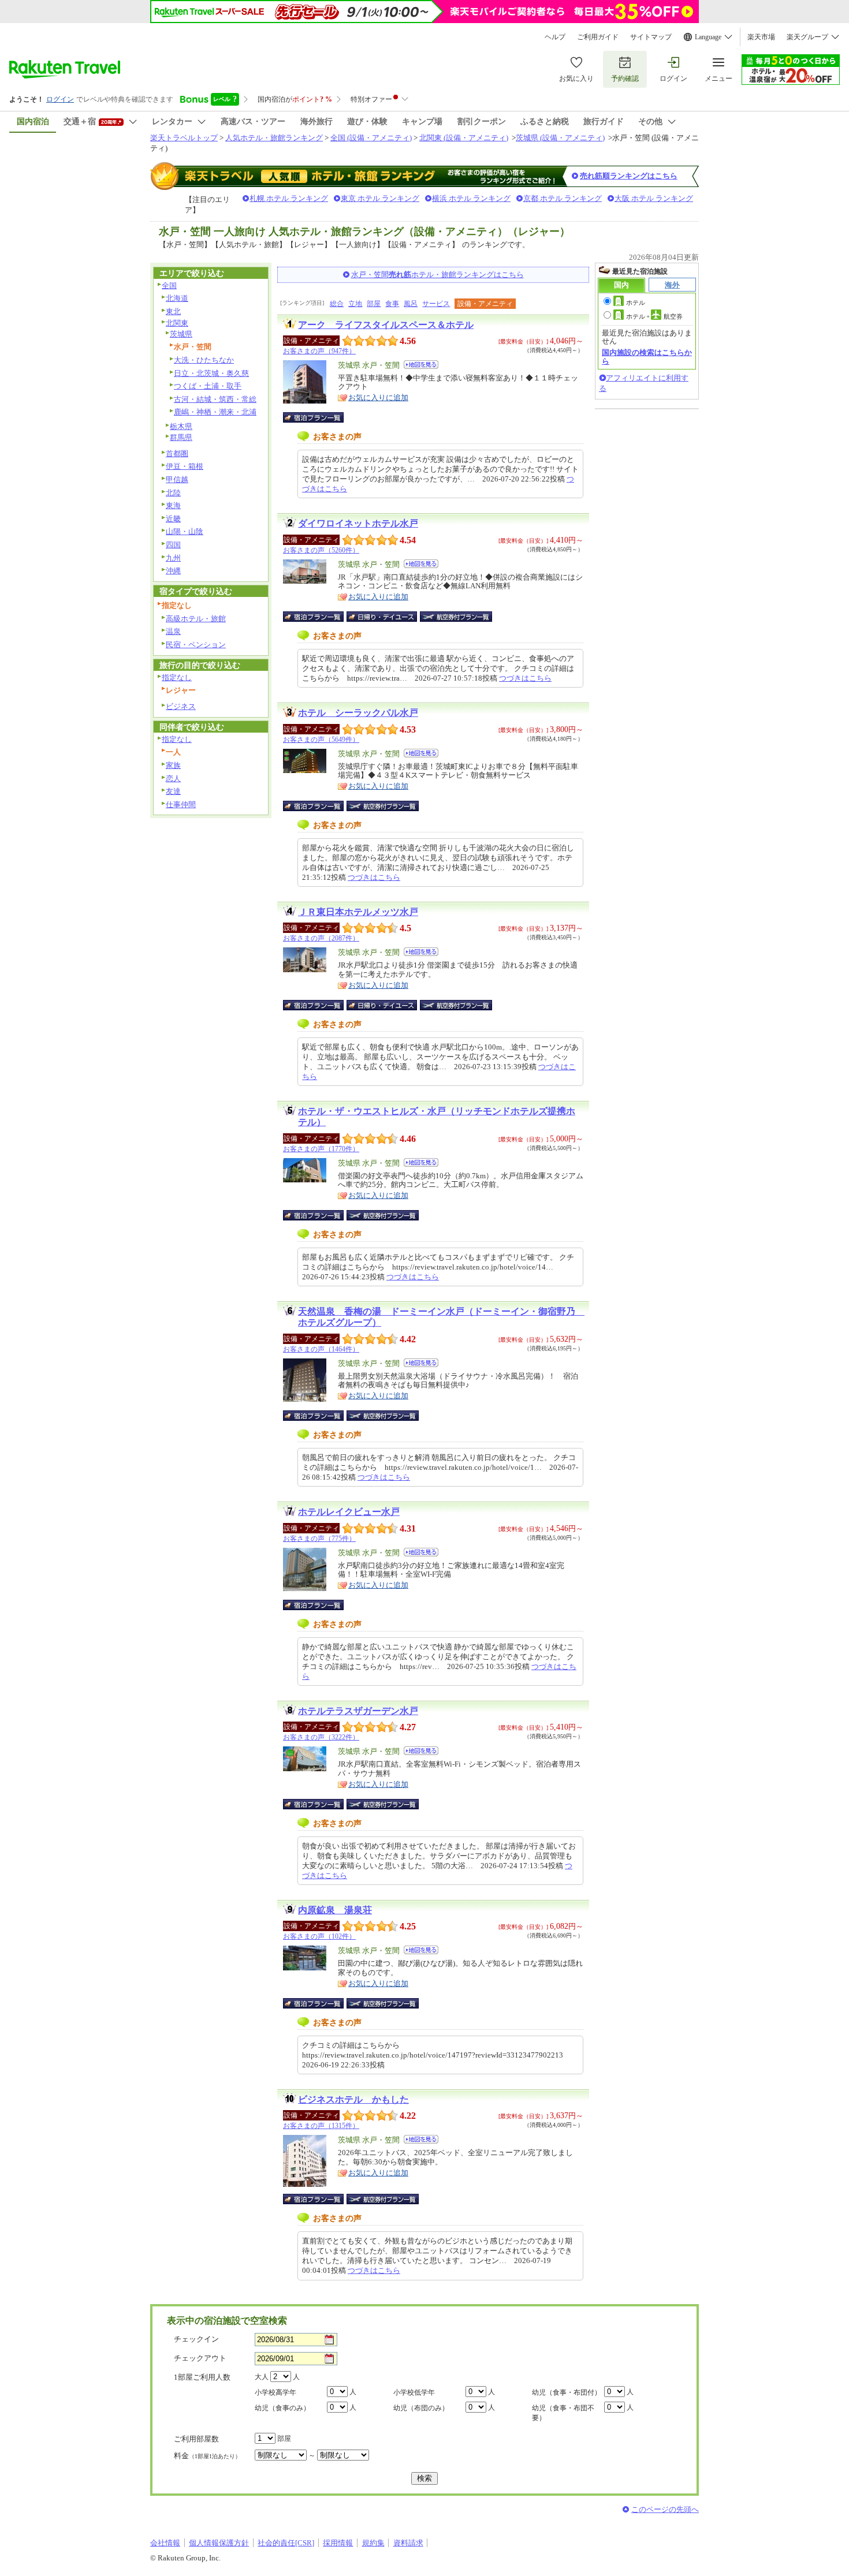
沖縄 (173, 571)
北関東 (177, 323)
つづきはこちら (525, 678)
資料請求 (408, 2543)
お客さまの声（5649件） (321, 740)
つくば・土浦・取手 (208, 386)
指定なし (177, 677)
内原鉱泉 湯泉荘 (335, 1910)
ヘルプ (555, 37)
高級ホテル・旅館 (196, 619)
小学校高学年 (275, 2392)
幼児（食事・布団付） (567, 2392)
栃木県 (181, 426)
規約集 (373, 2543)
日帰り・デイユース (383, 617)
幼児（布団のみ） (421, 2408)
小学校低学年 (414, 2392)
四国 (173, 545)
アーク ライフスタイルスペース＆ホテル (386, 325)
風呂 (411, 304)
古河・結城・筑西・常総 (215, 399)
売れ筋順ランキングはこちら (629, 176)
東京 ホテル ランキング (380, 198)
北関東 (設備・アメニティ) (464, 138)
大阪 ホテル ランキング (654, 198)
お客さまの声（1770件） (321, 1149)
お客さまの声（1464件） (321, 1349)
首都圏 (177, 453)
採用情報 (338, 2543)
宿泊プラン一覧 (319, 417)
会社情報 (165, 2543)
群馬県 (181, 437)
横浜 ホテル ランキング (471, 198)
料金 (207, 2456)
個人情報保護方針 (219, 2543)
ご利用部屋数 (196, 2439)
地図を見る (421, 365)
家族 (173, 765)
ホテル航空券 (654, 316)
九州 (173, 558)
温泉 (173, 631)
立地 (355, 304)
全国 (169, 285)
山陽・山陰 (185, 531)
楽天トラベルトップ (184, 138)
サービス (436, 304)
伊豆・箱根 (185, 466)
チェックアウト (200, 2358)
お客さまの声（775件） (319, 1539)
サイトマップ (651, 37)
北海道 (177, 298)
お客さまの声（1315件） (321, 2126)
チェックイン (196, 2339)
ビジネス (181, 706)
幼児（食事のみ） (282, 2408)
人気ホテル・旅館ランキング (274, 138)
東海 (173, 505)
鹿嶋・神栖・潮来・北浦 (215, 412)
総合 (337, 304)
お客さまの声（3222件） (321, 1737)
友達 (173, 791)
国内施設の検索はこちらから (647, 356)
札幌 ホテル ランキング (289, 198)
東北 (173, 311)
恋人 (173, 779)
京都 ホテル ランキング (563, 198)
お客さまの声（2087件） (321, 938)
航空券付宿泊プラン (456, 617)
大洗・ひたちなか (204, 360)
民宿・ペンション (196, 645)
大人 (262, 2377)
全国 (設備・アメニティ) (371, 138)
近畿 (173, 519)
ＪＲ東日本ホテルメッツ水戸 (358, 912)
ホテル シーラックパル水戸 (358, 713)
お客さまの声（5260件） (321, 550)
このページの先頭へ (665, 2509)
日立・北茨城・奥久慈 (211, 373)
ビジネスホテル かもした (353, 2099)
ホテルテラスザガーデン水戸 (358, 1711)
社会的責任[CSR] (286, 2543)
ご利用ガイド (598, 37)
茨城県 (181, 334)
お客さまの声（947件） (319, 351)
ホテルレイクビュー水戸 (349, 1512)
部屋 (374, 304)
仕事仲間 (181, 804)
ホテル (636, 303)
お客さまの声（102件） (319, 1936)
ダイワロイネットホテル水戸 (358, 523)
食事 (392, 304)
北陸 (173, 493)
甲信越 (177, 479)
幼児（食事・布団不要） (563, 2413)
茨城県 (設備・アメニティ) (560, 138)
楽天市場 (761, 37)
